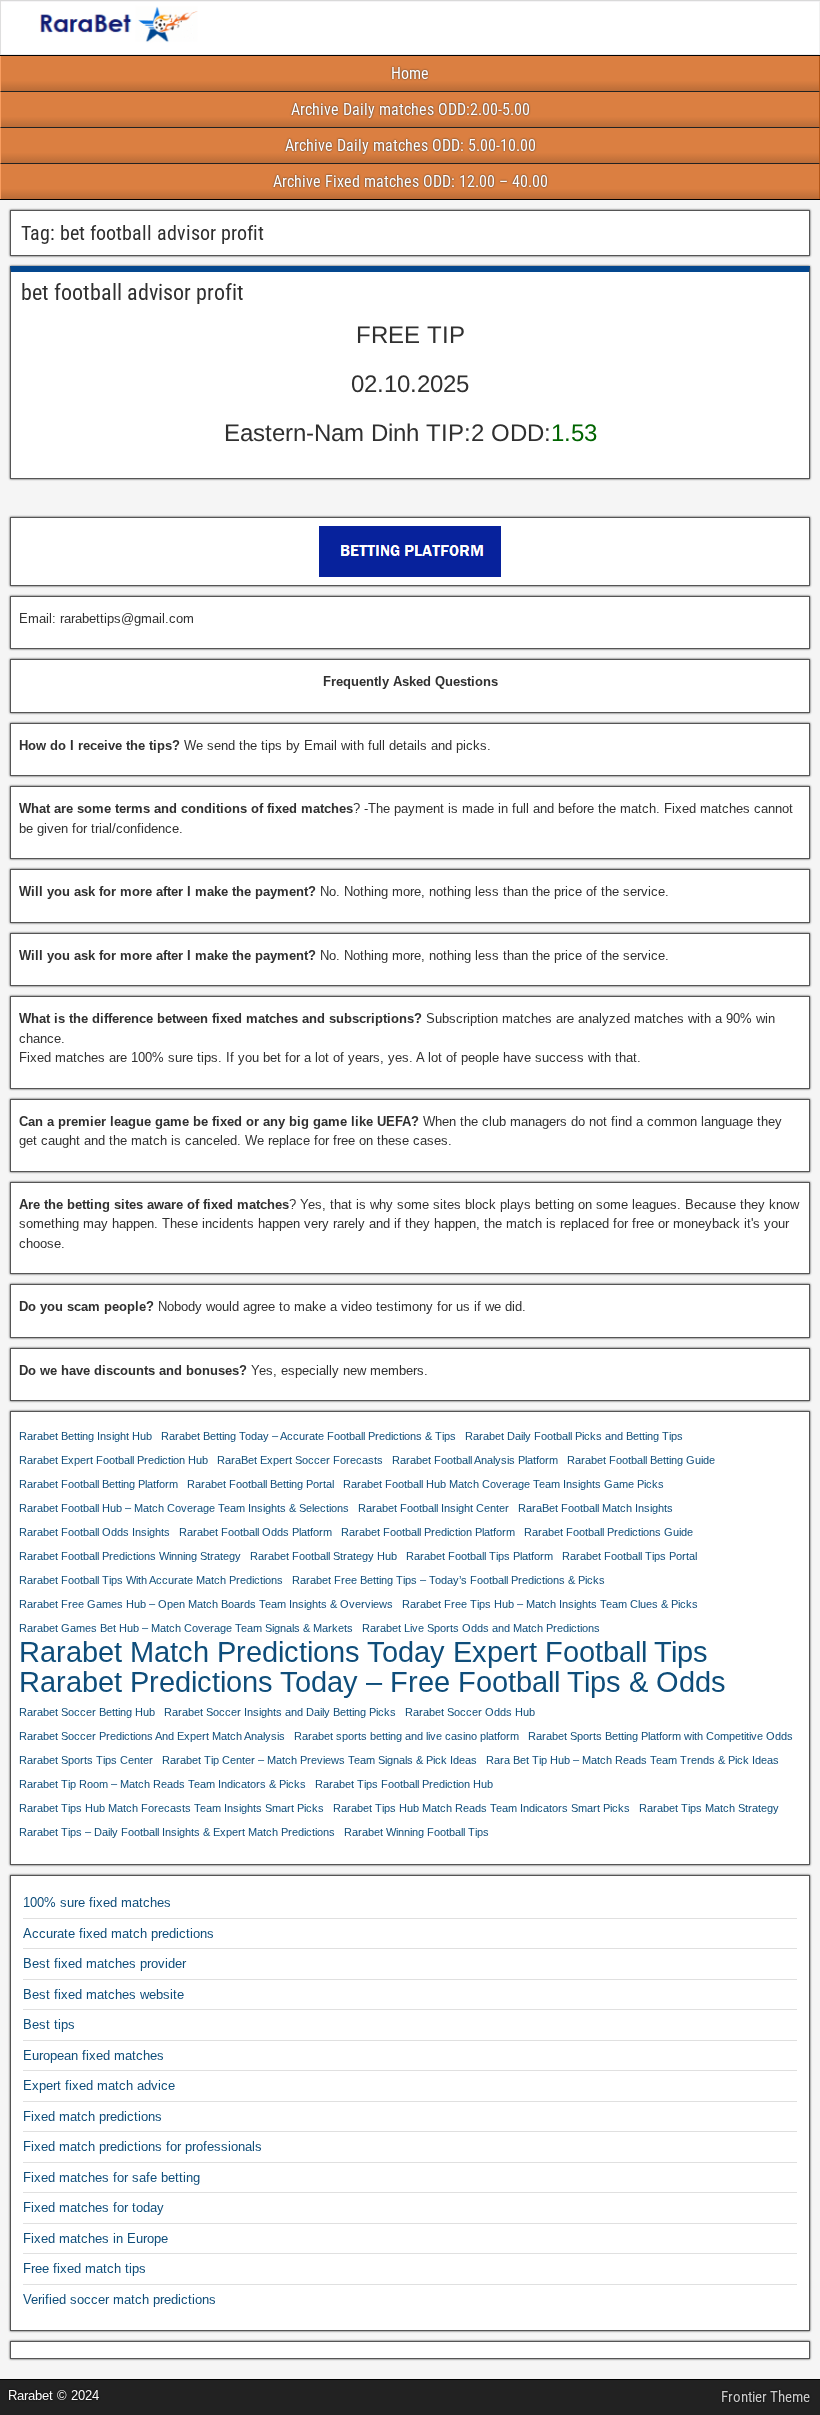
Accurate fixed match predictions (118, 1933)
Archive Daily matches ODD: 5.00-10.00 (410, 145)
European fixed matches (93, 2055)
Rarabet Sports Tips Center (86, 1760)
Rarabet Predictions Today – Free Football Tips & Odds (372, 1682)
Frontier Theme (765, 2397)
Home (410, 73)
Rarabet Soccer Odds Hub (470, 1712)
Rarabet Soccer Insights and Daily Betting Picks (280, 1712)
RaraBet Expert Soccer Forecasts (300, 1460)
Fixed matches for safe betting (111, 2177)
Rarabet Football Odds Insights (94, 1532)
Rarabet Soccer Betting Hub (87, 1712)
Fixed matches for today (93, 2207)
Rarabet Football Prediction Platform (428, 1532)
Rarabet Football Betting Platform (98, 1484)
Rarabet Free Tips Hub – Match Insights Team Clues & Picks (550, 1604)
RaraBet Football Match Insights (595, 1508)
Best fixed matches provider (104, 1963)
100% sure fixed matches (97, 1902)
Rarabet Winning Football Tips (416, 1832)
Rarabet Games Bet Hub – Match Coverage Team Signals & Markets (186, 1628)
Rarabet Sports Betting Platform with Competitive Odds (660, 1736)
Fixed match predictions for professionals (142, 2146)
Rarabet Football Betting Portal (260, 1484)
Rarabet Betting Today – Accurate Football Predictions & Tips (308, 1436)
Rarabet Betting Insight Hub (85, 1436)
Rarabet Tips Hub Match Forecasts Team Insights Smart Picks (171, 1808)
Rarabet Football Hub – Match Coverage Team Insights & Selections (184, 1508)
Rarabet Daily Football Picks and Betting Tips (574, 1436)
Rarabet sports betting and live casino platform (406, 1736)
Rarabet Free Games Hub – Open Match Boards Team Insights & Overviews (206, 1604)
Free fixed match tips (84, 2268)
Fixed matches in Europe (95, 2238)
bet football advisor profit (132, 292)
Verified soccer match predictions (119, 2299)
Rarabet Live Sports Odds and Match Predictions (481, 1628)
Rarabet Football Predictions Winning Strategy (130, 1556)
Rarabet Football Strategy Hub (323, 1556)
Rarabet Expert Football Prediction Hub (113, 1460)
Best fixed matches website (103, 1994)
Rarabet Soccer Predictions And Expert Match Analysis (152, 1736)
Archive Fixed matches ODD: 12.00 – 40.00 (410, 181)
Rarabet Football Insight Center (433, 1508)
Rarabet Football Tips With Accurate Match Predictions (151, 1580)
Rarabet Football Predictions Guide (608, 1532)
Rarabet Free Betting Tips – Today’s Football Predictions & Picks (448, 1580)
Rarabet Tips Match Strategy (709, 1808)
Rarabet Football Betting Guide (641, 1460)
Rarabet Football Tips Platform (479, 1556)
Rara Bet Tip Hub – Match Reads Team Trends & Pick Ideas (632, 1760)
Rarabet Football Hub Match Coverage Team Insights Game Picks (503, 1484)
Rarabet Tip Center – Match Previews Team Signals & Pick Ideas (319, 1760)
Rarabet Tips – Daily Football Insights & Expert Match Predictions (177, 1832)
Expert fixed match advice (99, 2085)
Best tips (49, 2024)
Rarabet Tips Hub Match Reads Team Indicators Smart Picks (481, 1808)
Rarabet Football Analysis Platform (475, 1460)
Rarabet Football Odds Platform (255, 1532)
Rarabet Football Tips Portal (629, 1556)
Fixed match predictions (92, 2116)
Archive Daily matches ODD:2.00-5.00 (410, 109)
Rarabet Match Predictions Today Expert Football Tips (363, 1652)
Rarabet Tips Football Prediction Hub (404, 1784)
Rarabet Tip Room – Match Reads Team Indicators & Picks (162, 1784)
